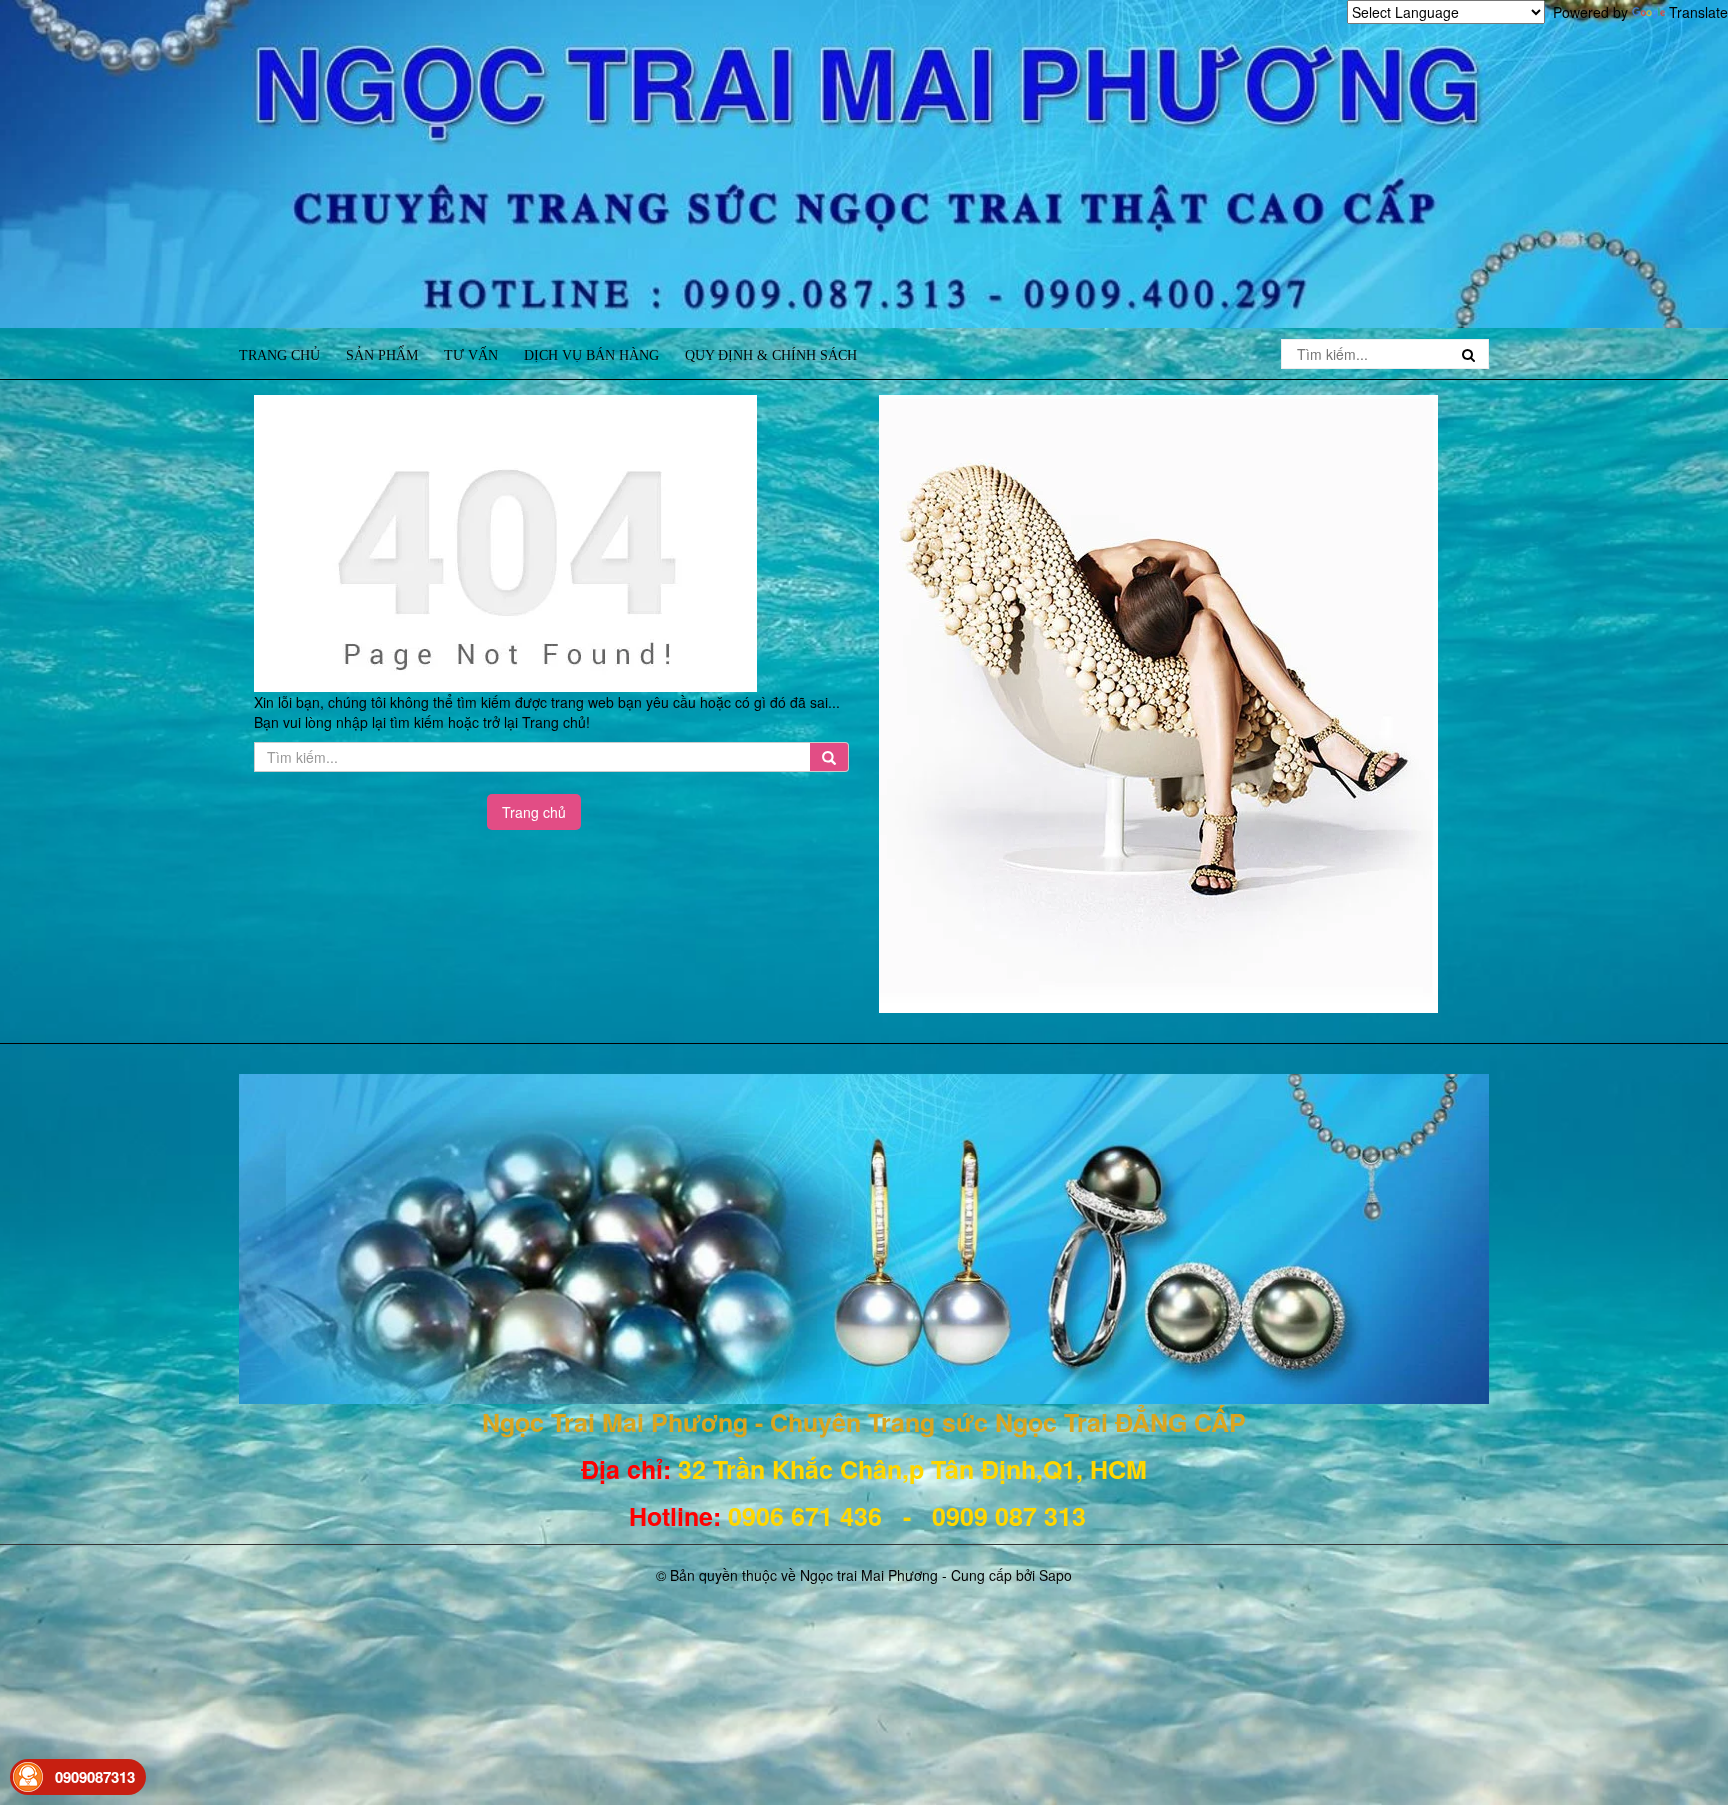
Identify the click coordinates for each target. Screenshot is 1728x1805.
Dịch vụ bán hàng (591, 355)
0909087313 (95, 1777)
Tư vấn (471, 355)
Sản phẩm (382, 355)
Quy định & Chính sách (771, 355)
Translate (1698, 12)
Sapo (1055, 1575)
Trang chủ (279, 355)
